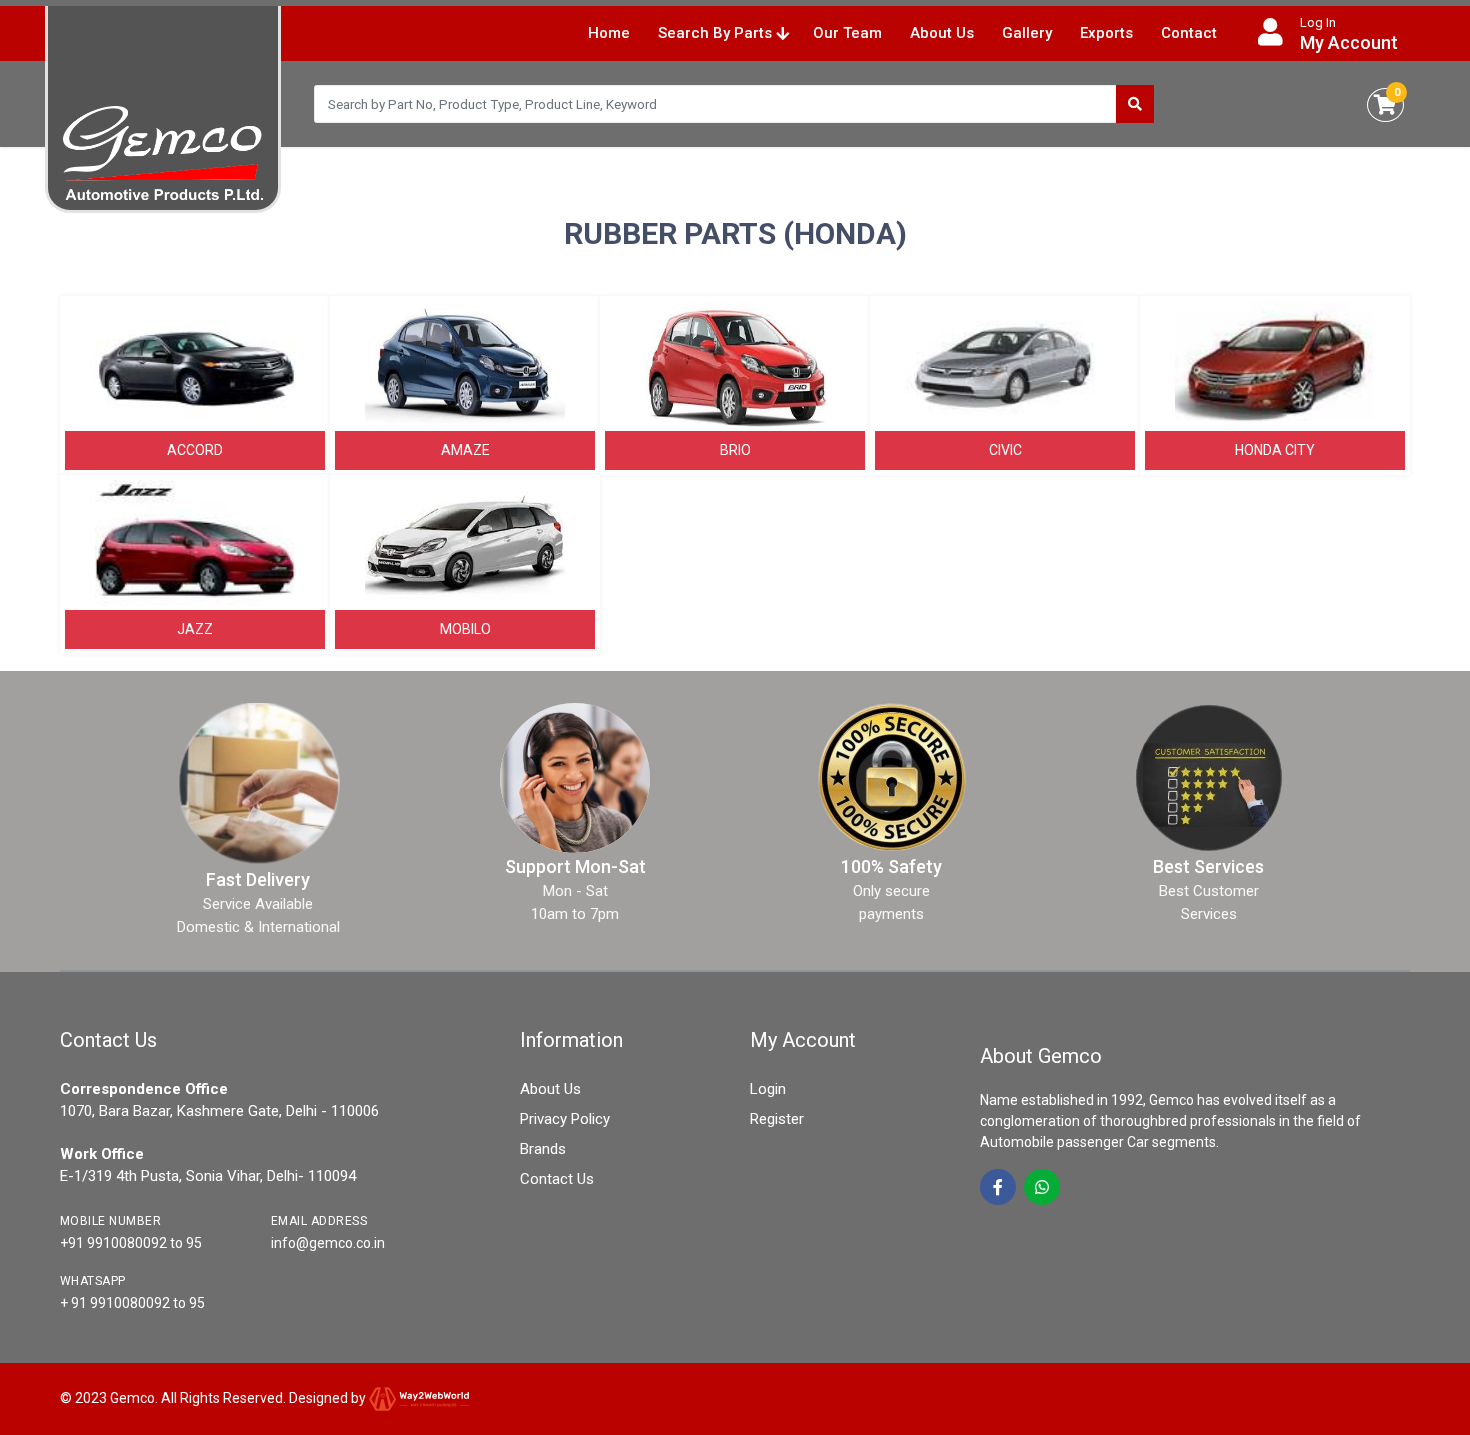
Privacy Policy (565, 1119)
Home (609, 33)
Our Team (847, 33)
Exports (1106, 33)
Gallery (1027, 33)
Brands (543, 1149)
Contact (1189, 33)
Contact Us (557, 1179)
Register (777, 1119)
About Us (942, 33)
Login (768, 1089)
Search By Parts (717, 33)
